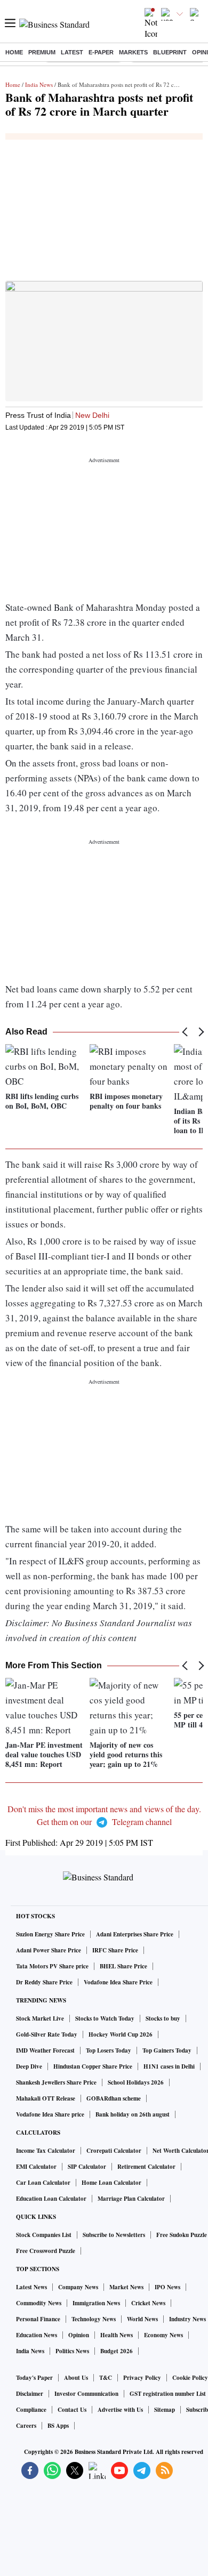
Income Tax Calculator (46, 2151)
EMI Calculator (36, 2167)
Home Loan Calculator (111, 2183)
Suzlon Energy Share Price (50, 1934)
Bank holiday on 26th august (133, 2114)
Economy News (163, 2335)
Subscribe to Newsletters (114, 2235)
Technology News (94, 2319)
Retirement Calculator (146, 2167)
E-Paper (101, 52)
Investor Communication (86, 2394)
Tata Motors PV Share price (52, 1966)
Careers (26, 2426)
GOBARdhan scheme (114, 2098)
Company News (78, 2287)
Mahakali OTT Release (46, 2098)
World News (142, 2319)
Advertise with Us (120, 2410)
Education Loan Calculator (51, 2199)
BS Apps (58, 2426)
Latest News (31, 2287)
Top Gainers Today (167, 2050)
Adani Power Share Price (49, 1950)
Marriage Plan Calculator (131, 2199)
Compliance (31, 2410)
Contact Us (72, 2410)
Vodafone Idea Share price (50, 2114)
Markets (133, 52)
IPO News (167, 2287)
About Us (76, 2378)
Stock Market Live (40, 2018)
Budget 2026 (117, 2351)
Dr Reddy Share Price (44, 1982)
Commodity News (39, 2303)
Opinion (79, 2335)
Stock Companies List (44, 2235)
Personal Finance (38, 2319)
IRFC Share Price (115, 1950)
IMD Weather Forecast (45, 2050)
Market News (126, 2287)
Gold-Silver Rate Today (47, 2034)
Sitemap (165, 2410)
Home (14, 52)
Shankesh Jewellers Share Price (56, 2082)
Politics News (72, 2351)
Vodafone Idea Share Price (118, 1982)
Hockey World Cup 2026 (121, 2034)
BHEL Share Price (123, 1966)
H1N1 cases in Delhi (169, 2066)
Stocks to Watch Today (105, 2018)
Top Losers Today (109, 2050)
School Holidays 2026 (136, 2082)
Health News (117, 2335)
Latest (72, 52)
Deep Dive (29, 2066)
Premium (42, 52)
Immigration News (96, 2303)
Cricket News (148, 2303)
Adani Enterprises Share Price (135, 1934)
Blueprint (170, 52)
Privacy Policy (142, 2378)
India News (39, 84)
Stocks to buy (163, 2018)
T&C (106, 2378)
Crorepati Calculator (114, 2151)
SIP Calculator (87, 2167)
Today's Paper (34, 2378)
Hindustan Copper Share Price (93, 2066)
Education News (37, 2335)
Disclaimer (30, 2394)
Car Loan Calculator (43, 2183)
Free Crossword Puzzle (46, 2251)
